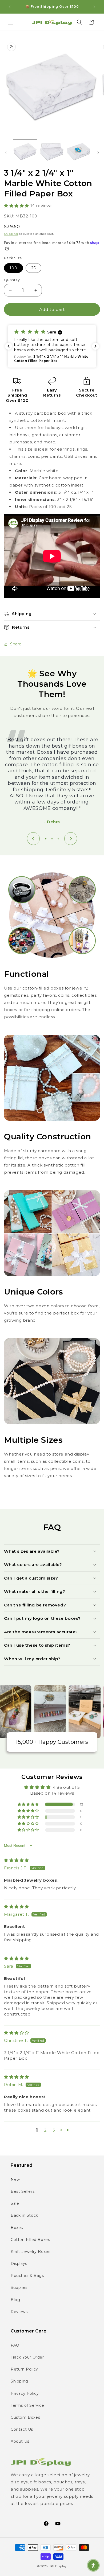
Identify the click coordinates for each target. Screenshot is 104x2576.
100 (13, 268)
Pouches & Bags (27, 2276)
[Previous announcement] (10, 7)
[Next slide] (71, 839)
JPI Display (58, 2566)
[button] (11, 22)
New (15, 2179)
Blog (15, 2300)
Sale (15, 2203)
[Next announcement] (94, 7)
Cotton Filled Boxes (30, 2240)
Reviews (19, 2312)
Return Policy (24, 2369)
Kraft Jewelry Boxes (30, 2252)
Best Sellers (23, 2191)
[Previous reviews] (9, 346)
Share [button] (16, 644)
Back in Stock (24, 2215)
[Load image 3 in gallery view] (79, 151)
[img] (17, 1860)
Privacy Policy (25, 2393)
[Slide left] (6, 153)
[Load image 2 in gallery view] (52, 151)
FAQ (15, 2345)
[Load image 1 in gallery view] (25, 151)
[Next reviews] (95, 346)
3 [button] (54, 2130)
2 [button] (45, 2130)
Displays (19, 2264)
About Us (20, 2441)
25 (33, 268)
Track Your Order (27, 2357)
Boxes (17, 2228)
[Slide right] (98, 153)
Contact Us (22, 2429)
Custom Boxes (25, 2417)
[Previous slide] (33, 839)
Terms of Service (27, 2405)
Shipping (11, 234)
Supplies (19, 2288)
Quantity (12, 280)
